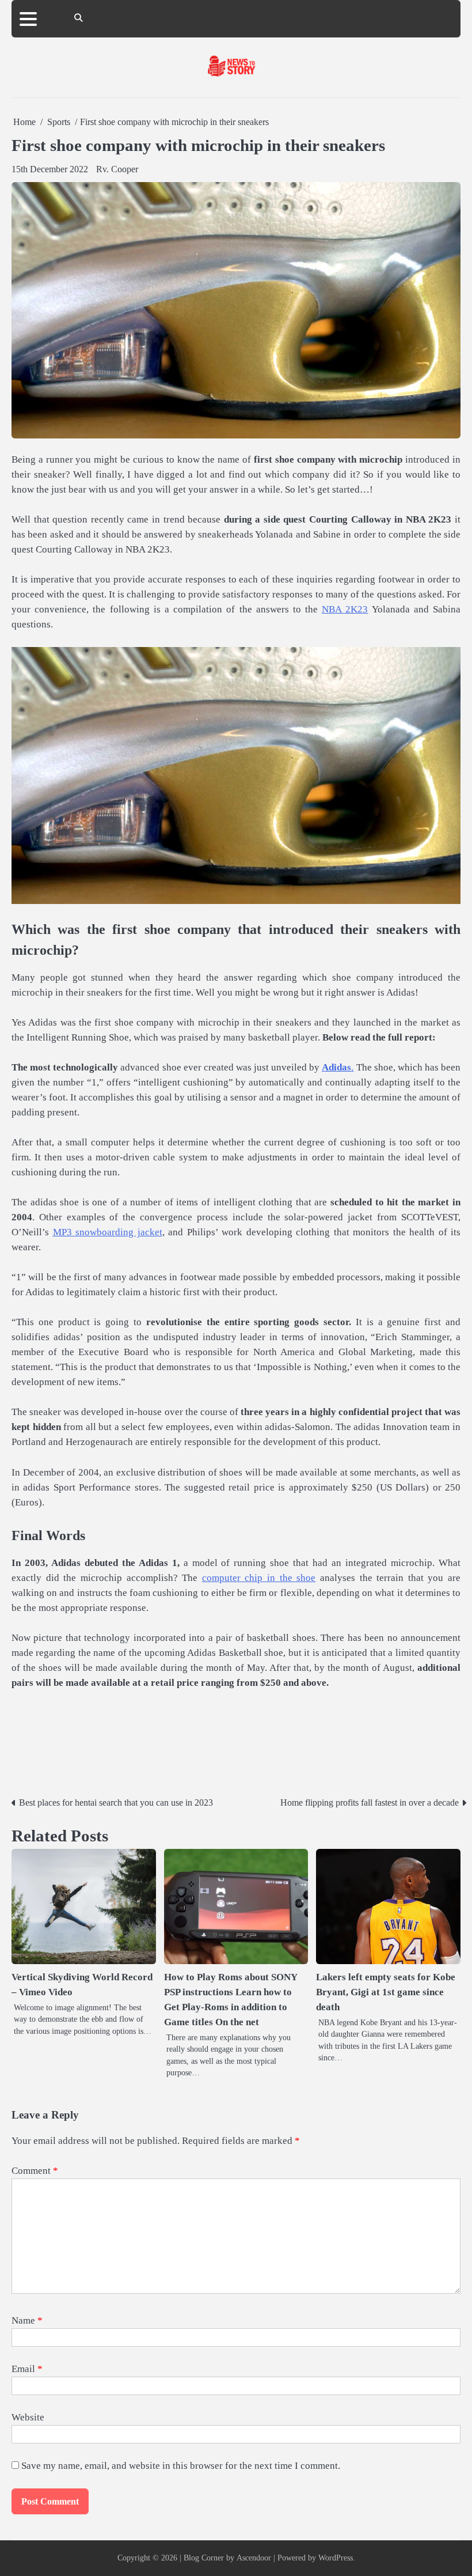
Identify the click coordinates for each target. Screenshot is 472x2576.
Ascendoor (254, 2558)
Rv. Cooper (117, 169)
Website (28, 2417)
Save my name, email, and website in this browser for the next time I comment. (181, 2466)
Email (27, 2369)
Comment (35, 2171)
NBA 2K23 (345, 609)
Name (27, 2320)
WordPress (336, 2558)
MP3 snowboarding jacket (108, 1232)
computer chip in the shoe (259, 1578)
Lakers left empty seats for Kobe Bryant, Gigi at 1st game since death (386, 1992)
